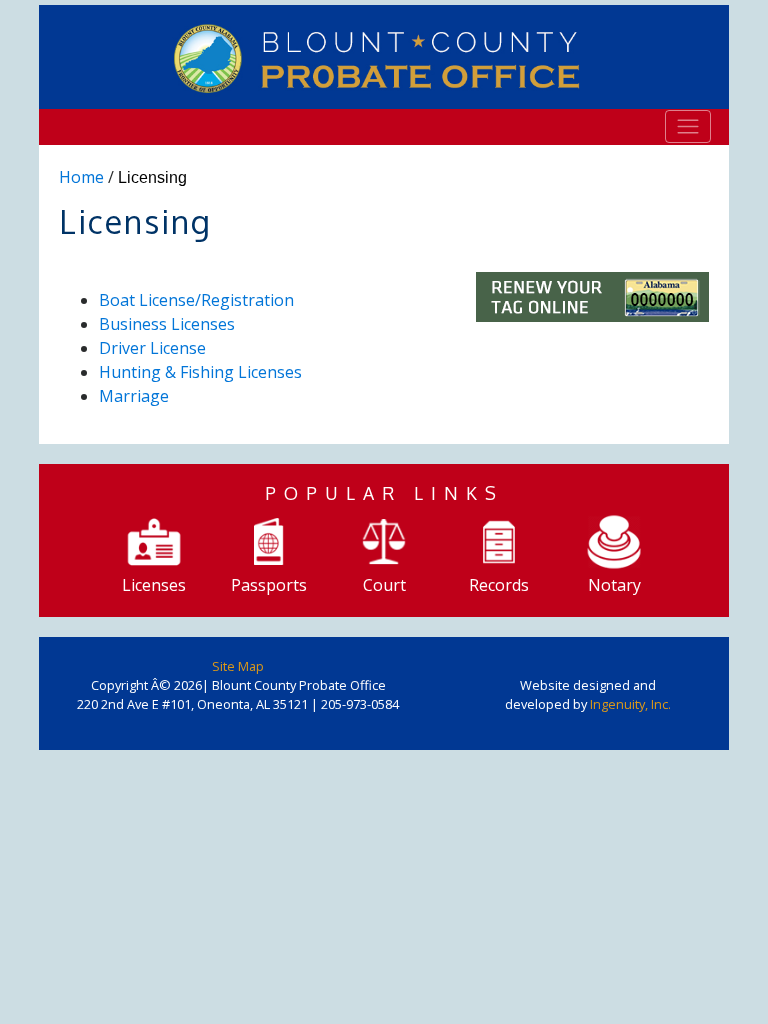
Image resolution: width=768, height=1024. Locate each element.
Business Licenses (167, 324)
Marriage (134, 396)
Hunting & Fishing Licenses (200, 372)
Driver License (152, 348)
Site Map (238, 666)
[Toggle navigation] (688, 126)
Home (81, 177)
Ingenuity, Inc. (630, 704)
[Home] (384, 57)
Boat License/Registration (196, 300)
